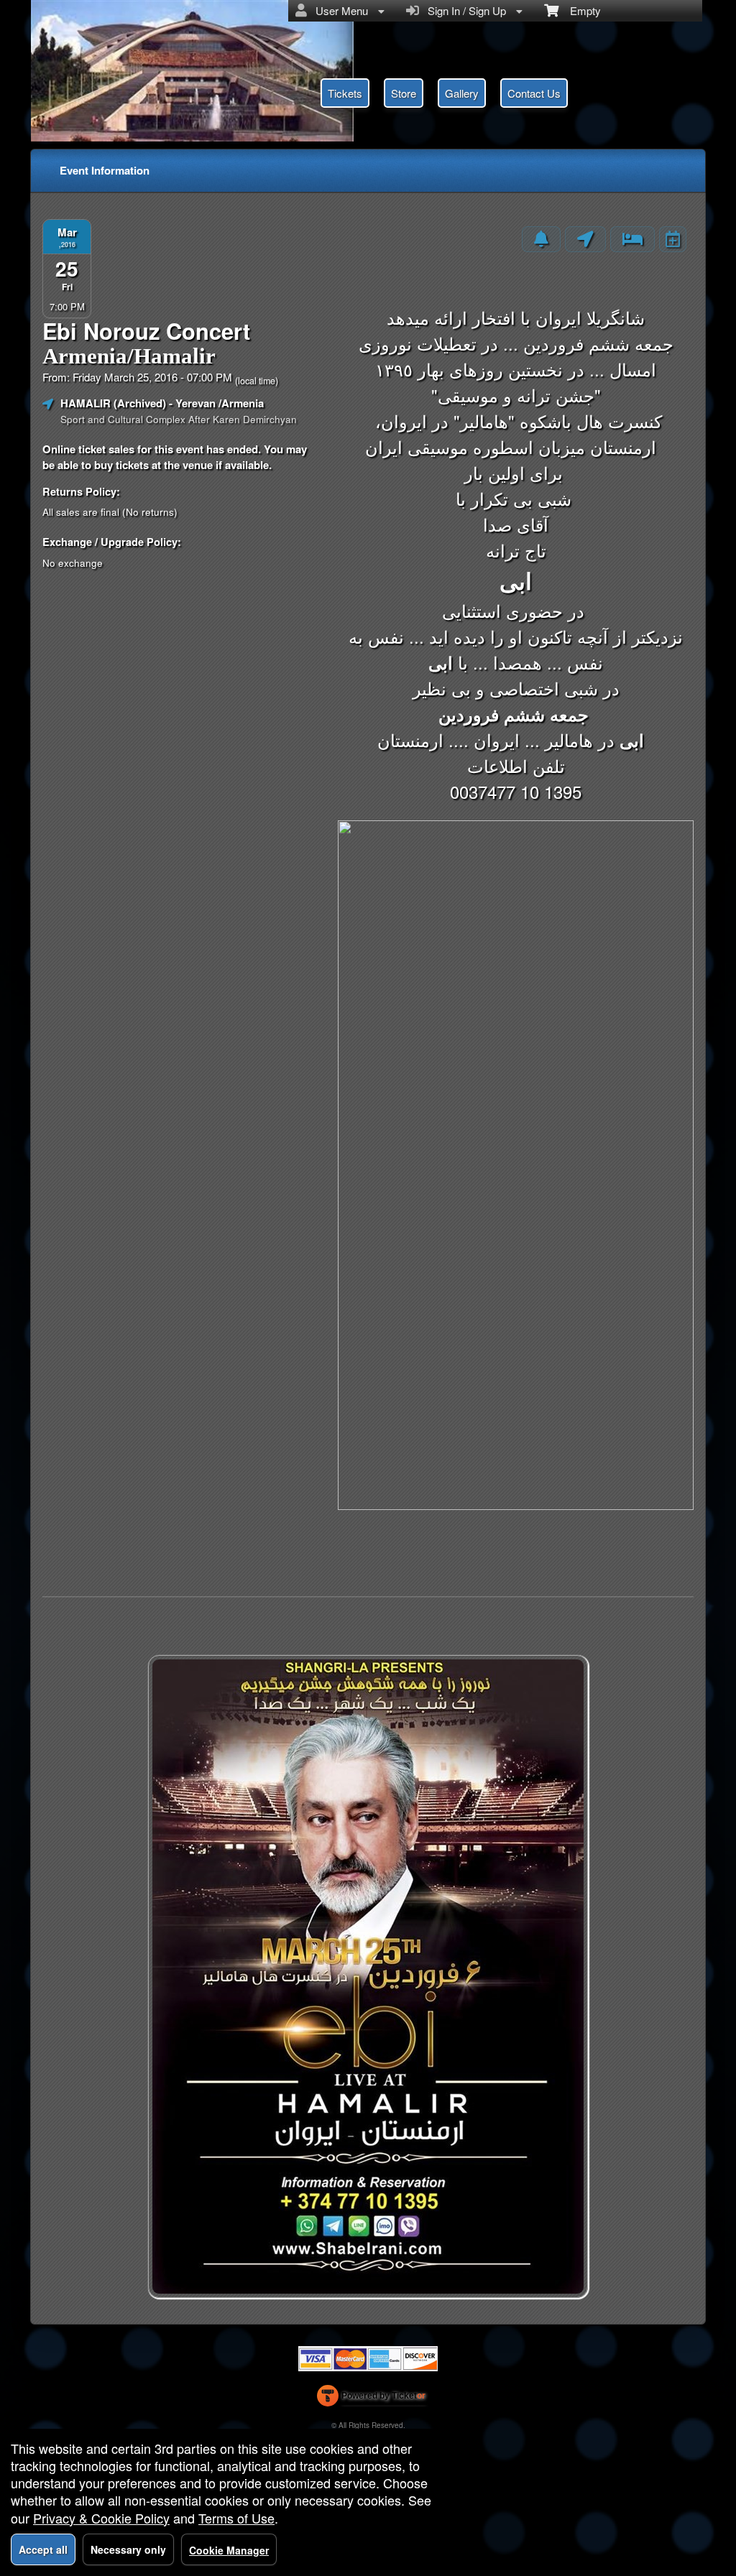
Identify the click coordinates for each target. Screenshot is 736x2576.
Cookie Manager (229, 2550)
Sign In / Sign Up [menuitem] (464, 10)
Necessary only (128, 2549)
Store (404, 93)
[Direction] (585, 239)
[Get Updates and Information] (541, 239)
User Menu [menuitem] (339, 10)
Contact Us (534, 93)
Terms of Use (236, 2518)
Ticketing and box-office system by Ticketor (371, 2399)
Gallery (462, 93)
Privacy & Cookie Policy (101, 2518)
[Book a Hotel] (632, 239)
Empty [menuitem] (580, 10)
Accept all (43, 2549)
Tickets (345, 93)
